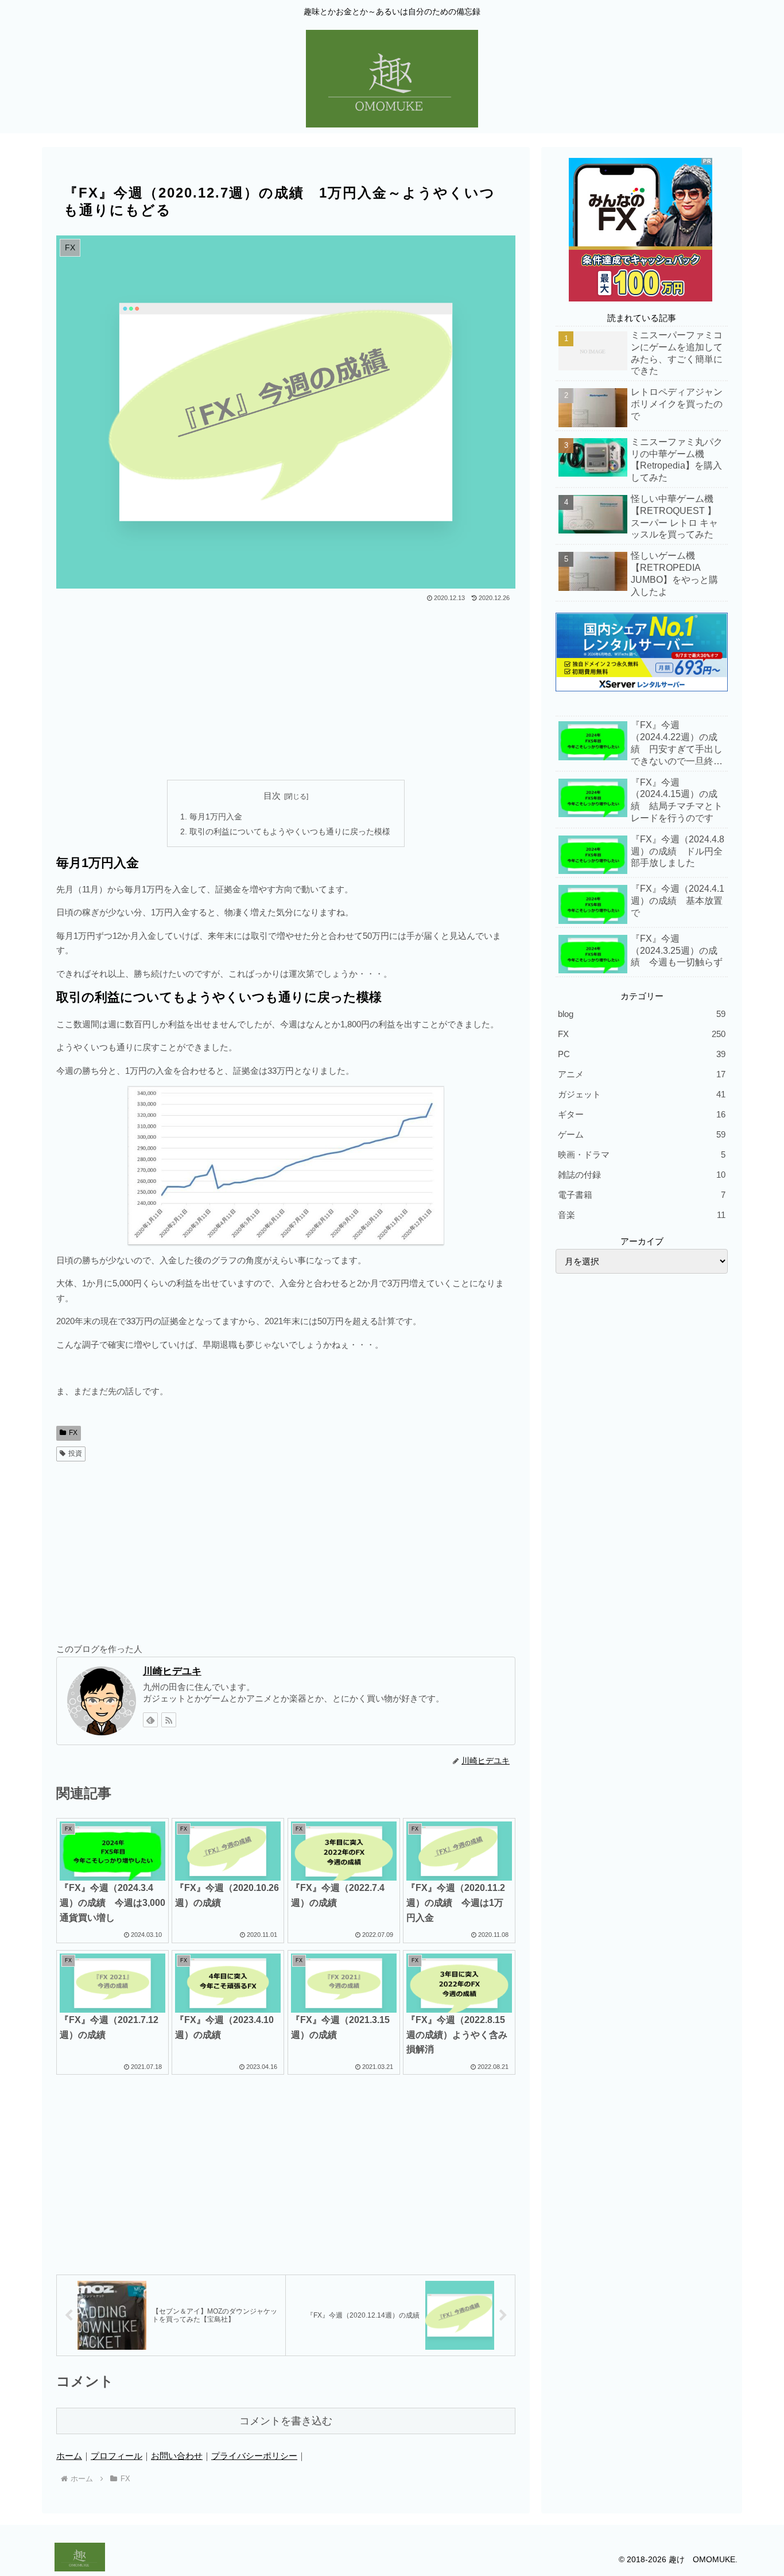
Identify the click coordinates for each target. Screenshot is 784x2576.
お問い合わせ (177, 2456)
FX (73, 1433)
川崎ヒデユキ (172, 1671)
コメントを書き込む (286, 2421)
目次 (272, 796)
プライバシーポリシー (254, 2456)
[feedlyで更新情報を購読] (150, 1720)
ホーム (69, 2456)
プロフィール (117, 2456)
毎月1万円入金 (216, 817)
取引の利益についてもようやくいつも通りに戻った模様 (290, 832)
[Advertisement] (286, 691)
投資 (75, 1453)
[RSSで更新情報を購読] (169, 1720)
